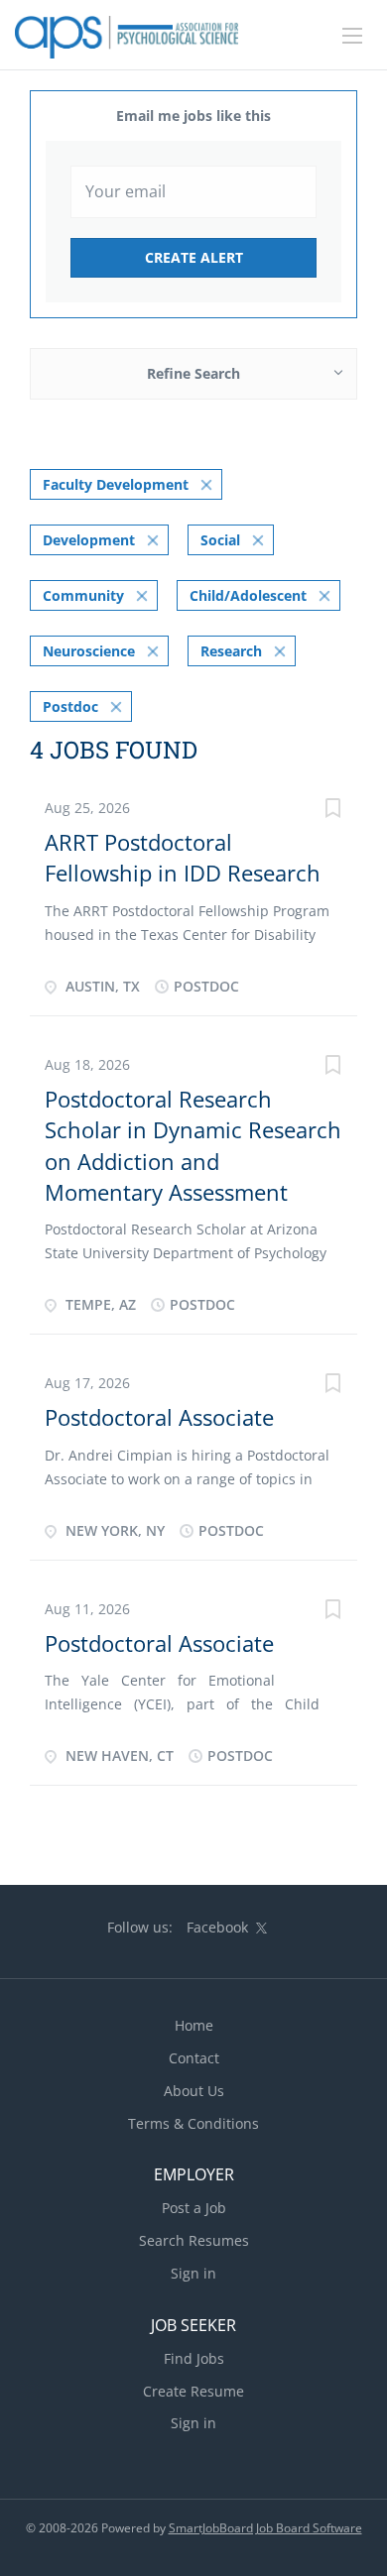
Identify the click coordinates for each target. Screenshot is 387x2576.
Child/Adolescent (248, 595)
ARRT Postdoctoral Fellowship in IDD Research (183, 857)
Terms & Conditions (193, 2123)
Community (83, 595)
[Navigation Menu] (352, 36)
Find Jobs (194, 2358)
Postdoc (70, 706)
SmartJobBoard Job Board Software (265, 2528)
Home (194, 2025)
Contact (194, 2058)
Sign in (193, 2273)
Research (231, 651)
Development (89, 540)
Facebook (217, 1927)
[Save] (332, 811)
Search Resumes (194, 2240)
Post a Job (194, 2208)
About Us (194, 2091)
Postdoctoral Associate (159, 1417)
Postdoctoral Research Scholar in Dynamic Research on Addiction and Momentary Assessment (193, 1145)
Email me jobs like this (193, 116)
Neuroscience (89, 651)
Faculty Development (116, 484)
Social (220, 540)
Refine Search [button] (193, 373)
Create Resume (193, 2391)
